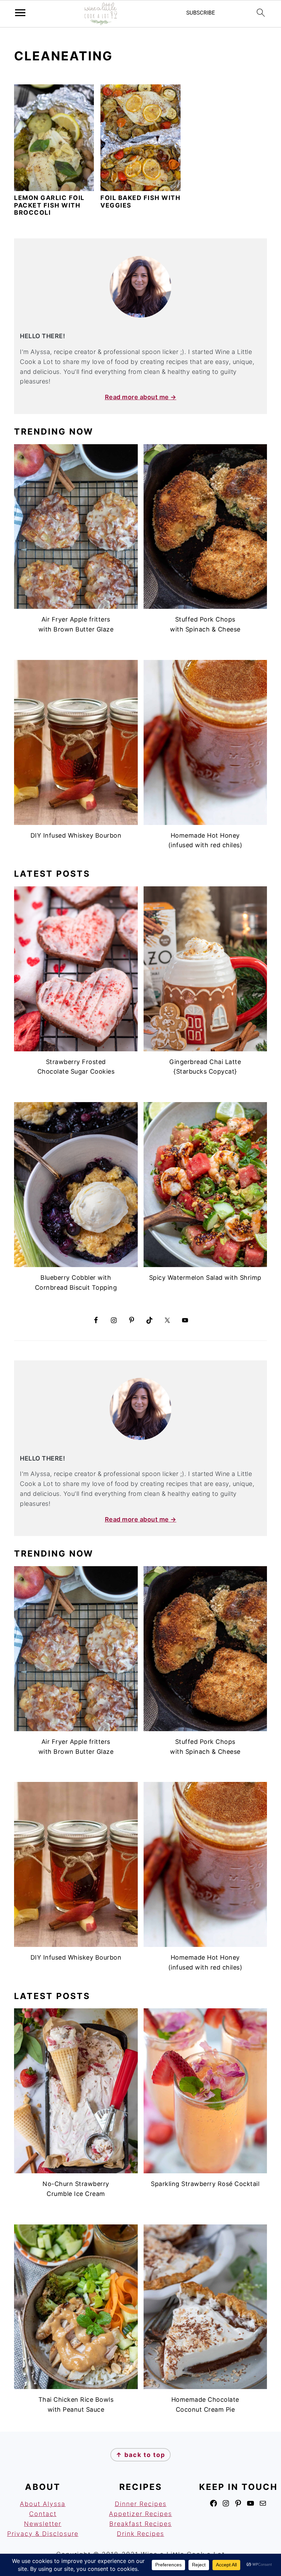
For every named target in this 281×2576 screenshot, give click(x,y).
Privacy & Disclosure (43, 2534)
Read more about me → (141, 397)
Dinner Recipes (141, 2504)
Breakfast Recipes (140, 2524)
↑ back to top (140, 2455)
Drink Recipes (140, 2534)
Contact (43, 2514)
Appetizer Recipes (140, 2514)
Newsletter (43, 2524)
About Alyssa (43, 2504)
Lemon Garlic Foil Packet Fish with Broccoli (49, 205)
